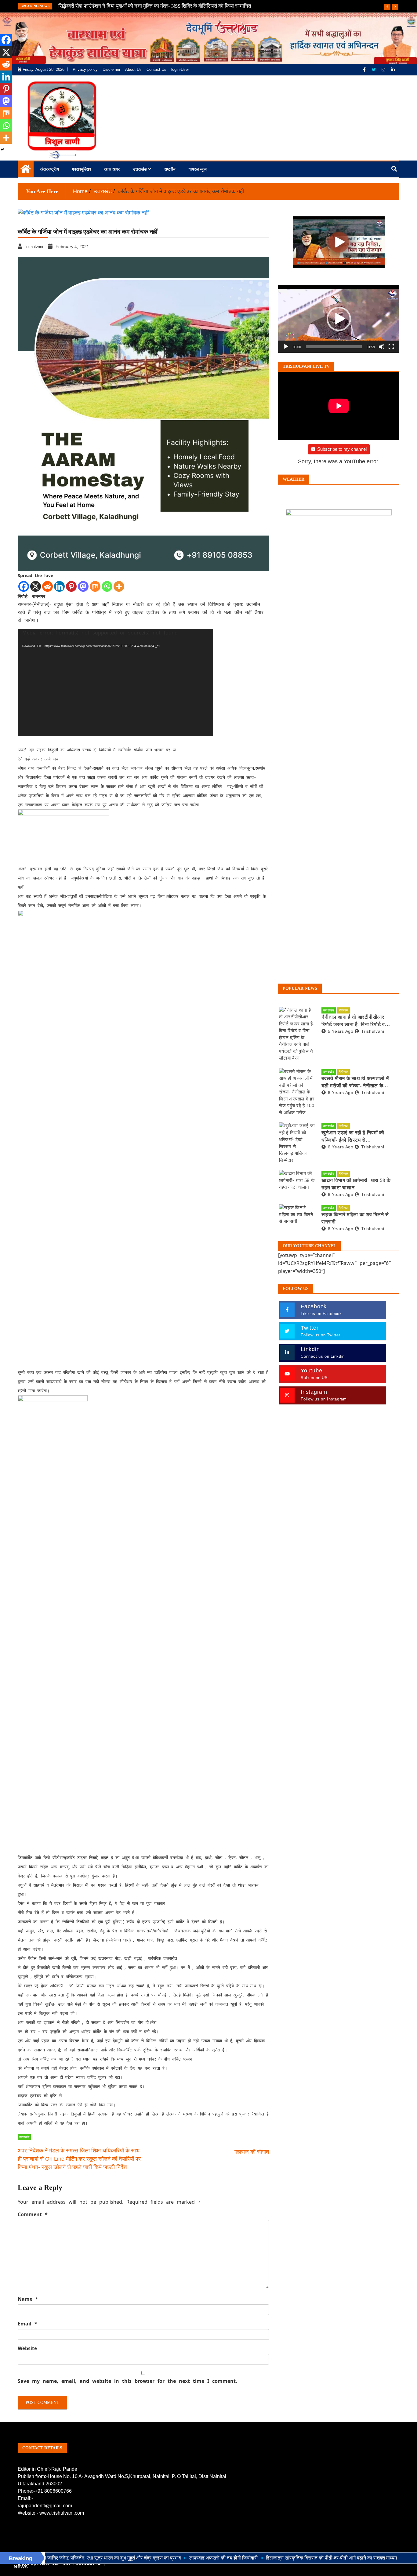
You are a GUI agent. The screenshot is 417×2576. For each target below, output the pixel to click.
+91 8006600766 (53, 2491)
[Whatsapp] (107, 586)
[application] (115, 682)
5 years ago (341, 1031)
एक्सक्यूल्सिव (82, 169)
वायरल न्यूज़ (198, 169)
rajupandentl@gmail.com (45, 2506)
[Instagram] (384, 70)
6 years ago (341, 1093)
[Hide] (2, 150)
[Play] (286, 347)
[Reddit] (47, 586)
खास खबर (112, 169)
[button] (339, 319)
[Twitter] (374, 70)
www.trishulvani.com (62, 2513)
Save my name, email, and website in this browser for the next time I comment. (127, 2381)
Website (27, 2348)
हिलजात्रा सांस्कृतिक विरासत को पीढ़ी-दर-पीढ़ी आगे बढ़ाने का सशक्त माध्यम (265, 2558)
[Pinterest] (71, 586)
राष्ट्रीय (170, 169)
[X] (36, 586)
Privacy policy (85, 69)
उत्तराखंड (140, 169)
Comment (33, 2214)
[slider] (334, 347)
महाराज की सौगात (252, 2152)
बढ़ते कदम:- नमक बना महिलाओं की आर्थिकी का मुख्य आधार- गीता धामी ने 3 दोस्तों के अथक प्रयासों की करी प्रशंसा (163, 6)
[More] (119, 586)
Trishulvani (373, 1031)
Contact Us (156, 69)
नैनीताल (344, 1010)
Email (27, 2324)
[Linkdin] (393, 70)
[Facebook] (365, 70)
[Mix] (95, 586)
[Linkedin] (59, 586)
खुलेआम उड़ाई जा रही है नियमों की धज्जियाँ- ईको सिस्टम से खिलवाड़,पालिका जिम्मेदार (353, 1137)
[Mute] (382, 347)
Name (28, 2299)
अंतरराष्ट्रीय (50, 169)
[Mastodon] (83, 586)
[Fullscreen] (391, 347)
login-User (180, 69)
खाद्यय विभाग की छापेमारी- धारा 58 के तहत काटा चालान (356, 1184)
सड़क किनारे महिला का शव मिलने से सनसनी (355, 1218)
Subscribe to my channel (342, 449)
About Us (133, 69)
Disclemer (111, 69)
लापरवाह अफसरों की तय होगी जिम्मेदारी (157, 2558)
